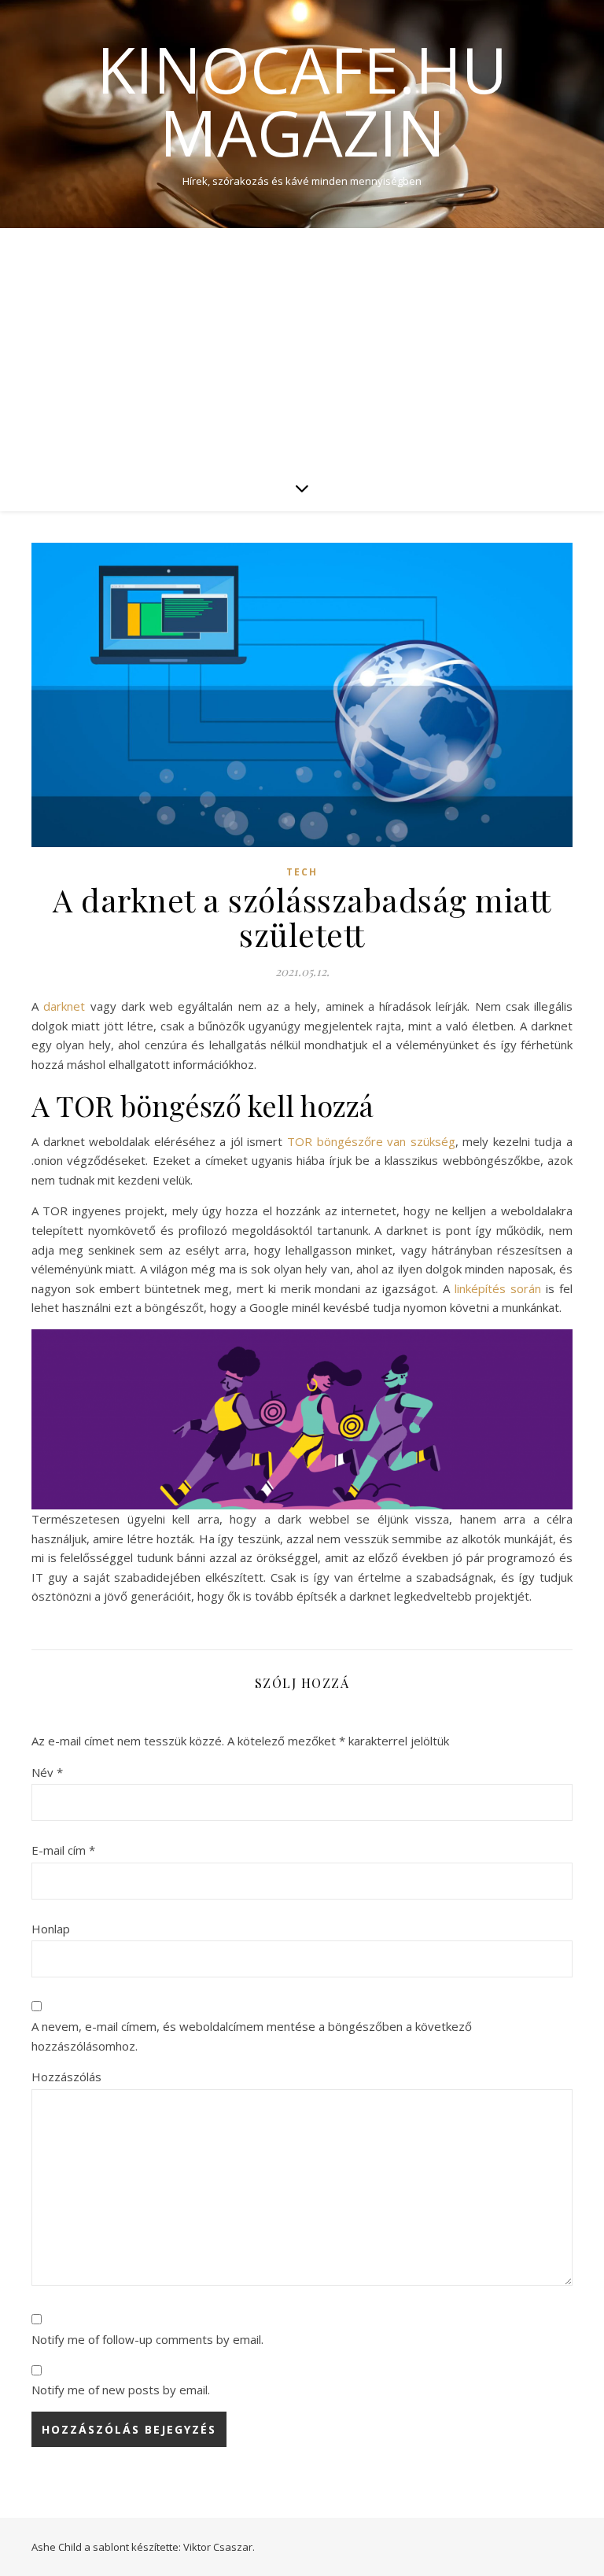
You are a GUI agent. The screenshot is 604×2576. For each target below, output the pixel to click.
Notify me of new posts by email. (121, 2390)
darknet (64, 1006)
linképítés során (500, 1288)
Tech (302, 872)
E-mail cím (63, 1850)
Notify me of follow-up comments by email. (147, 2339)
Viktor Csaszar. (219, 2547)
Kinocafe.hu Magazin (302, 101)
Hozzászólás (66, 2077)
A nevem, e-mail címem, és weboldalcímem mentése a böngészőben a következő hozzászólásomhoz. (252, 2036)
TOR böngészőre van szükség (371, 1141)
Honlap (51, 1929)
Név (47, 1772)
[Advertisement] (302, 346)
